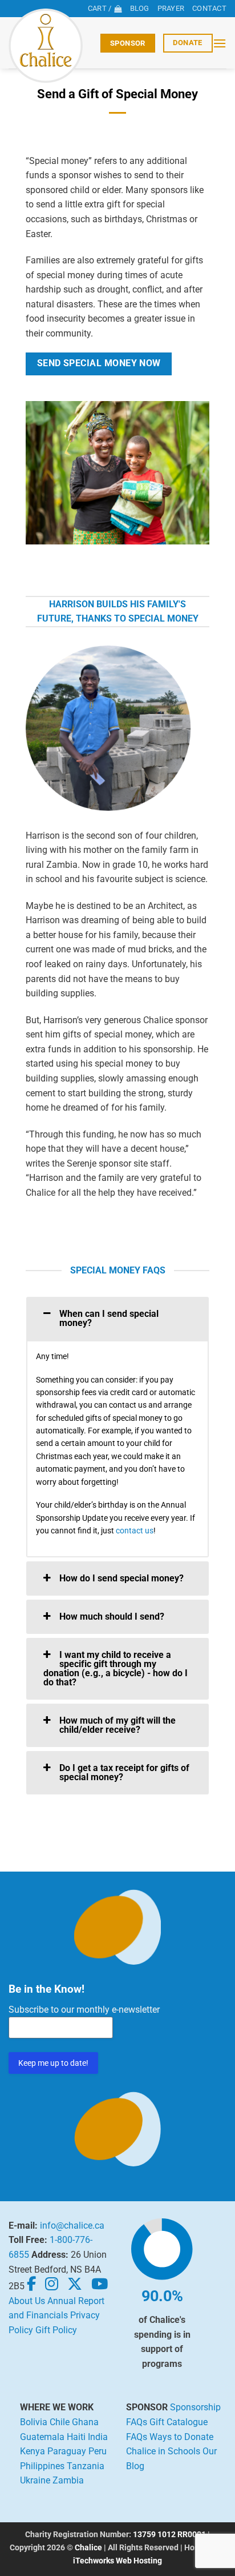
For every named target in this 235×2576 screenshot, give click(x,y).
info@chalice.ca (72, 2226)
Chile (60, 2422)
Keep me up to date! (53, 2063)
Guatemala (42, 2437)
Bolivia (34, 2422)
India (98, 2437)
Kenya (33, 2451)
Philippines (42, 2466)
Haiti (76, 2437)
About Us (27, 2301)
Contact (209, 8)
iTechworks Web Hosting (117, 2561)
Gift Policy (56, 2330)
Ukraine (35, 2480)
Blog (140, 8)
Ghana (85, 2422)
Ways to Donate (181, 2437)
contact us (135, 1531)
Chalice (88, 2548)
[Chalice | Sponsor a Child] (50, 46)
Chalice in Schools (163, 2451)
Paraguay (67, 2451)
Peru (98, 2451)
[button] (220, 43)
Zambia (68, 2480)
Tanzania (86, 2466)
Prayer (171, 8)
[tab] (117, 1319)
